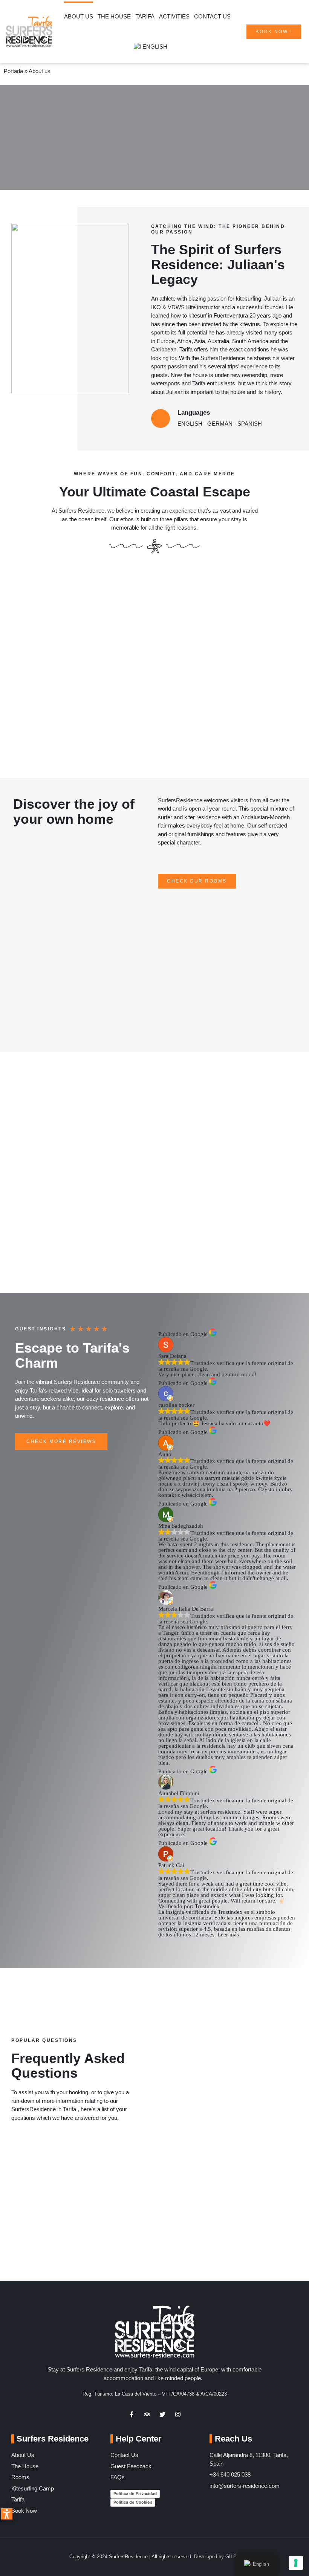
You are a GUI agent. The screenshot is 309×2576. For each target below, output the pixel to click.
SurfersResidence (180, 800)
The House (114, 16)
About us (79, 16)
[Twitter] (162, 2414)
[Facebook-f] (132, 2414)
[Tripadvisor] (147, 2414)
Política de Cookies (133, 2502)
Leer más (228, 1935)
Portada (13, 71)
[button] (7, 2514)
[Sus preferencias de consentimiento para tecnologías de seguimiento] (296, 2563)
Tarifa (145, 16)
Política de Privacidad (135, 2494)
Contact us (212, 16)
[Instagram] (178, 2414)
